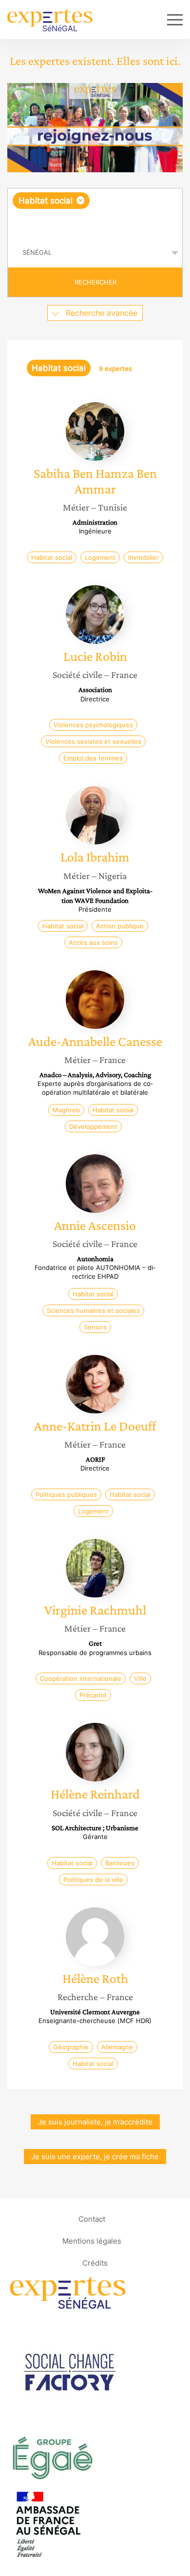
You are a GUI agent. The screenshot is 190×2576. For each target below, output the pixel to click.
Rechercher (95, 282)
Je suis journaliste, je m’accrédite (95, 2122)
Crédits (95, 2263)
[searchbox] (96, 224)
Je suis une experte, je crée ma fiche (95, 2157)
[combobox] (95, 213)
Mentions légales (92, 2241)
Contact (92, 2219)
